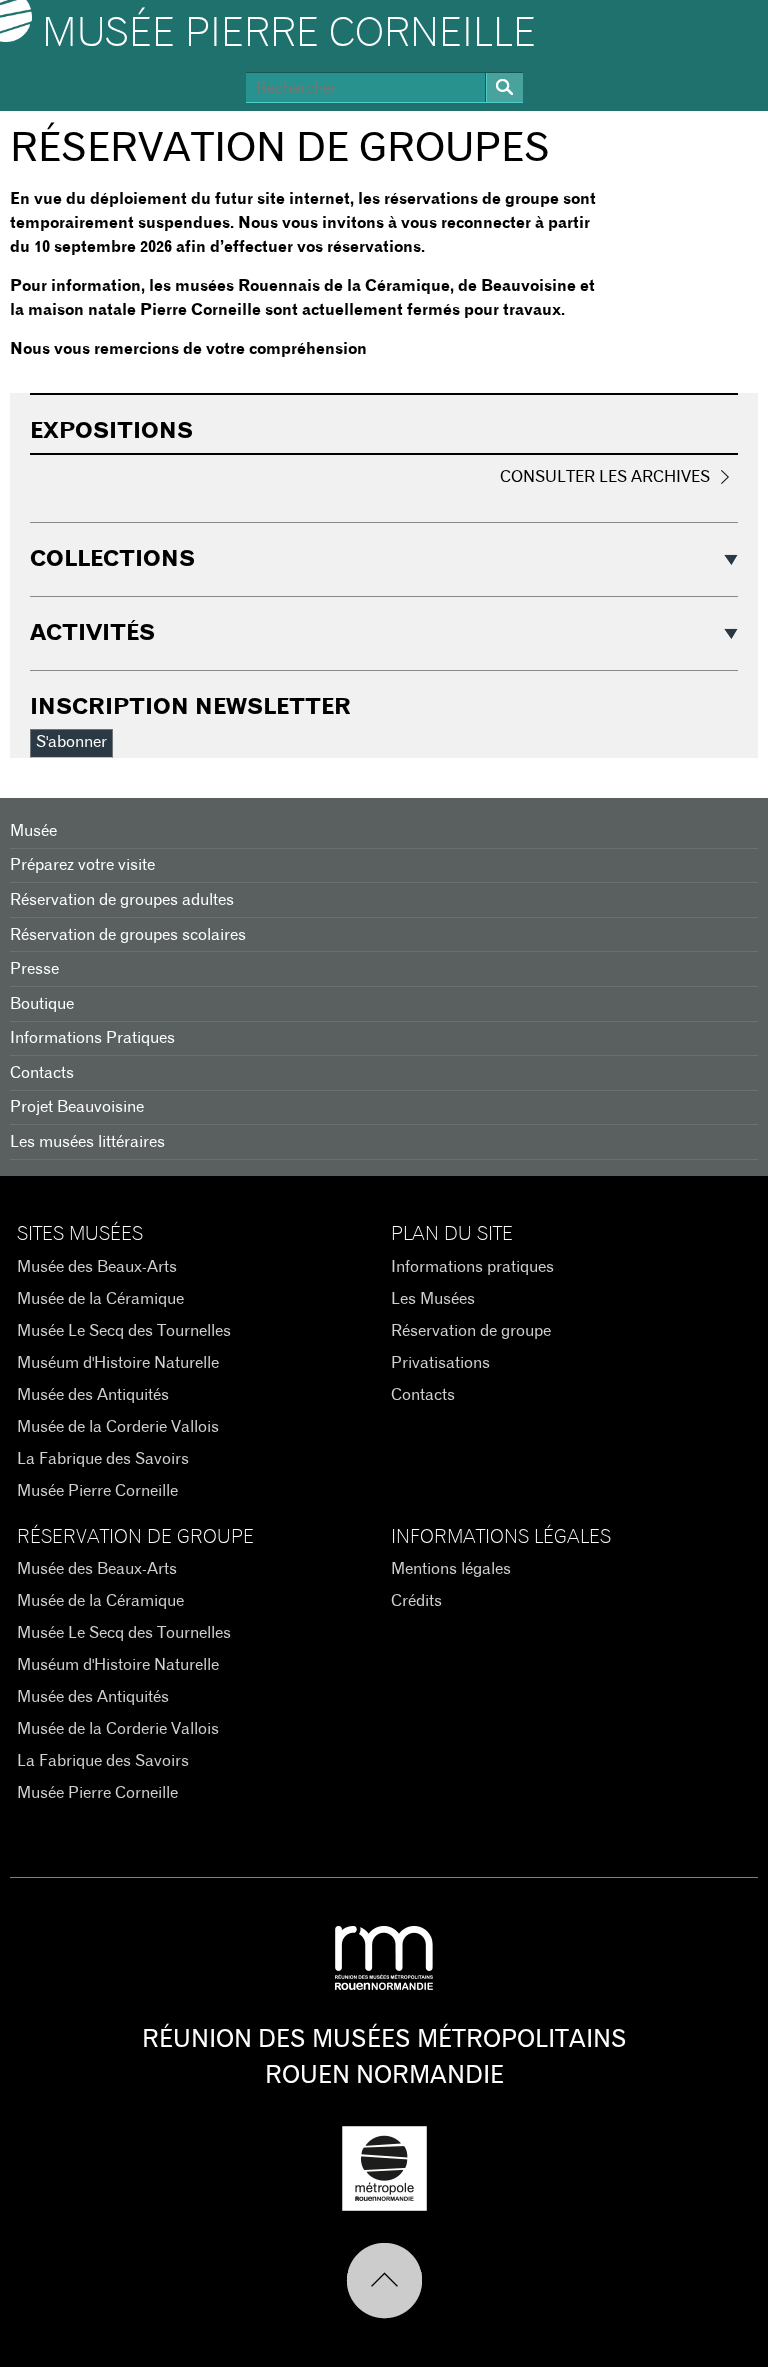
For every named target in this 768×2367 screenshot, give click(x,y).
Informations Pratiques (92, 1038)
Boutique (42, 1004)
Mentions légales (451, 1569)
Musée (33, 831)
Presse (34, 969)
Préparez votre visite (82, 865)
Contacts (42, 1073)
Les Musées (433, 1299)
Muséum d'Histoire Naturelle (118, 1363)
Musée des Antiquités (93, 1395)
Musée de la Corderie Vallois (118, 1427)
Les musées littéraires (87, 1142)
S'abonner (71, 742)
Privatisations (440, 1363)
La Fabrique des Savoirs (103, 1459)
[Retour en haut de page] (384, 2281)
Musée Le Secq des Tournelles (124, 1331)
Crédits (416, 1601)
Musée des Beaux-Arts (97, 1267)
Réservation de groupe (471, 1331)
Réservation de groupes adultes (122, 900)
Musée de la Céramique (100, 1299)
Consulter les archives (605, 477)
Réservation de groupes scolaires (128, 935)
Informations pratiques (472, 1267)
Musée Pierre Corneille (289, 34)
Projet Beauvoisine (77, 1107)
